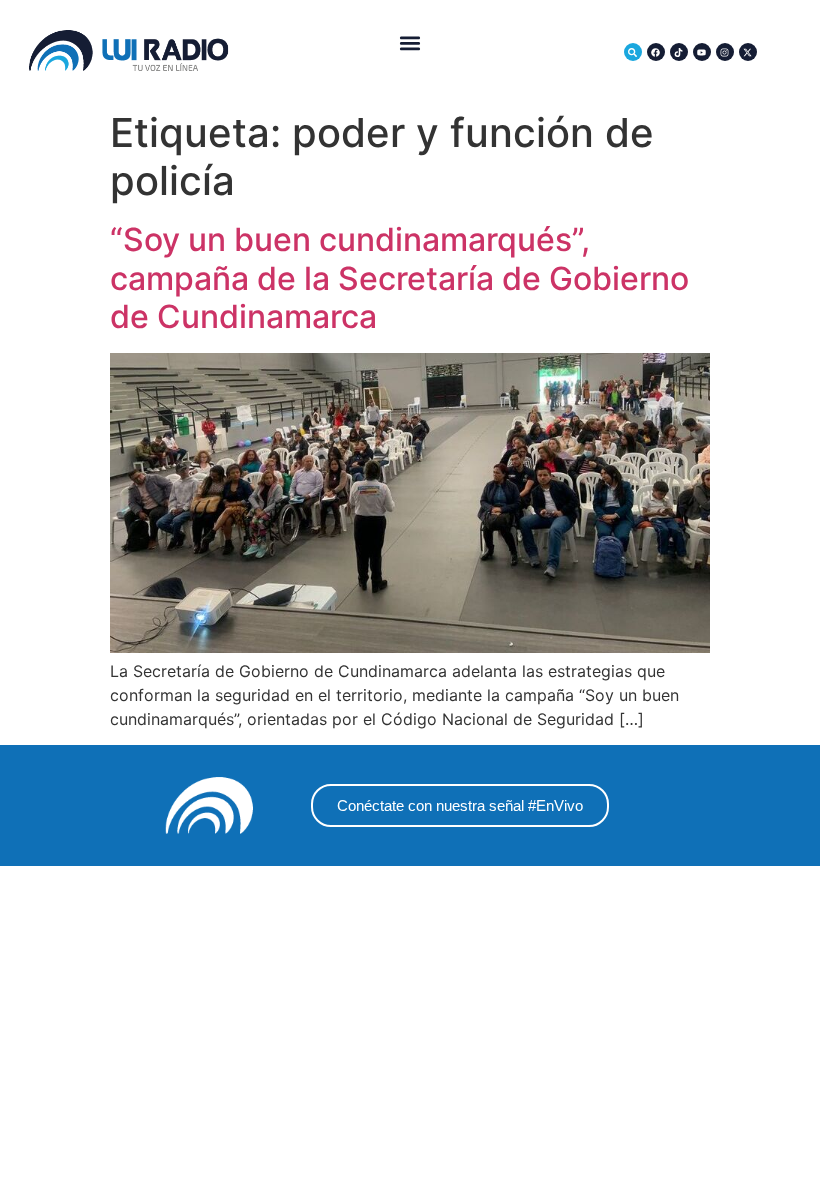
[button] (410, 43)
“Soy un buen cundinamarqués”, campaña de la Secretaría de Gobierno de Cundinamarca (399, 278)
